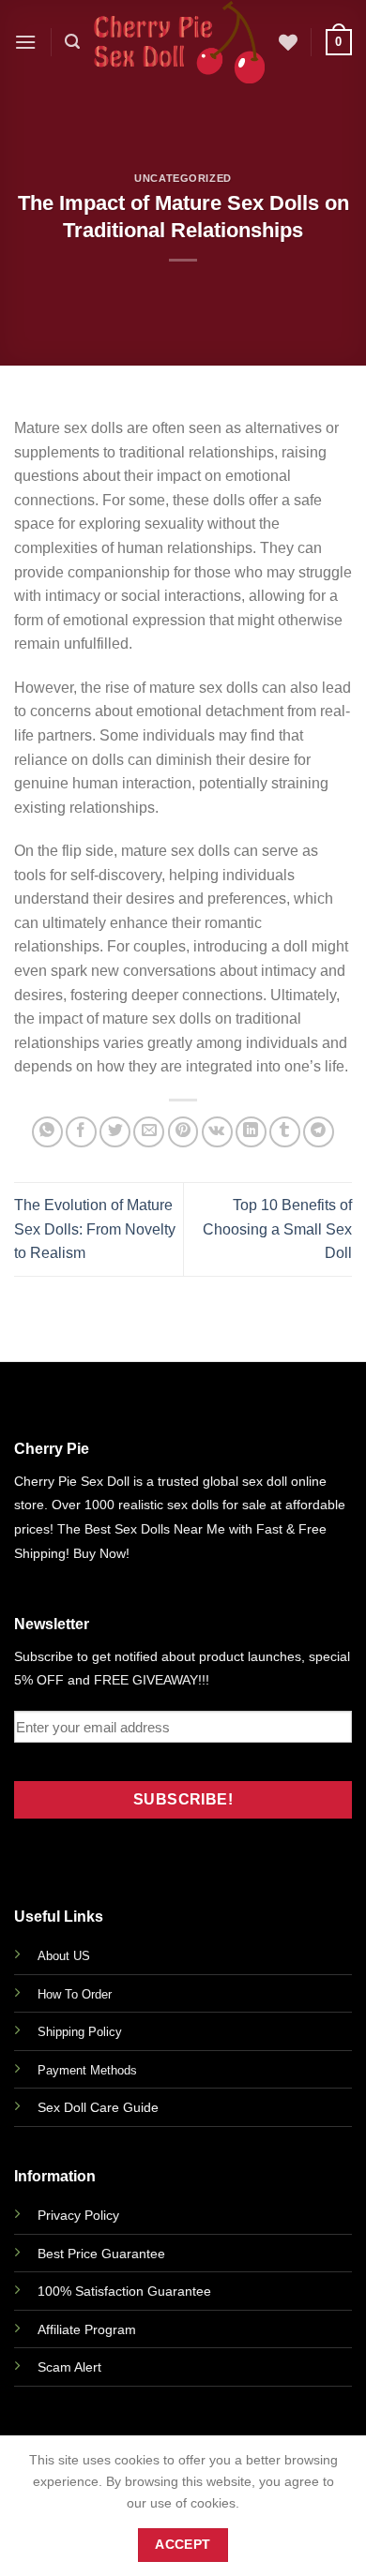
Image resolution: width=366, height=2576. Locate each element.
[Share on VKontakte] (217, 1132)
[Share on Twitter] (115, 1132)
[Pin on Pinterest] (183, 1132)
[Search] (72, 42)
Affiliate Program (87, 2329)
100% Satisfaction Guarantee (124, 2291)
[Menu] (25, 42)
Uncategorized (183, 178)
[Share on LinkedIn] (251, 1132)
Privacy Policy (78, 2215)
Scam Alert (69, 2367)
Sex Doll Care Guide (98, 2107)
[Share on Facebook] (81, 1132)
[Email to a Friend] (149, 1132)
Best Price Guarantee (101, 2254)
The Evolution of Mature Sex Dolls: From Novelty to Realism (95, 1229)
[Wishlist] (288, 42)
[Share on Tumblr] (285, 1132)
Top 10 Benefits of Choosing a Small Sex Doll (277, 1229)
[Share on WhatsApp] (47, 1132)
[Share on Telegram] (319, 1132)
